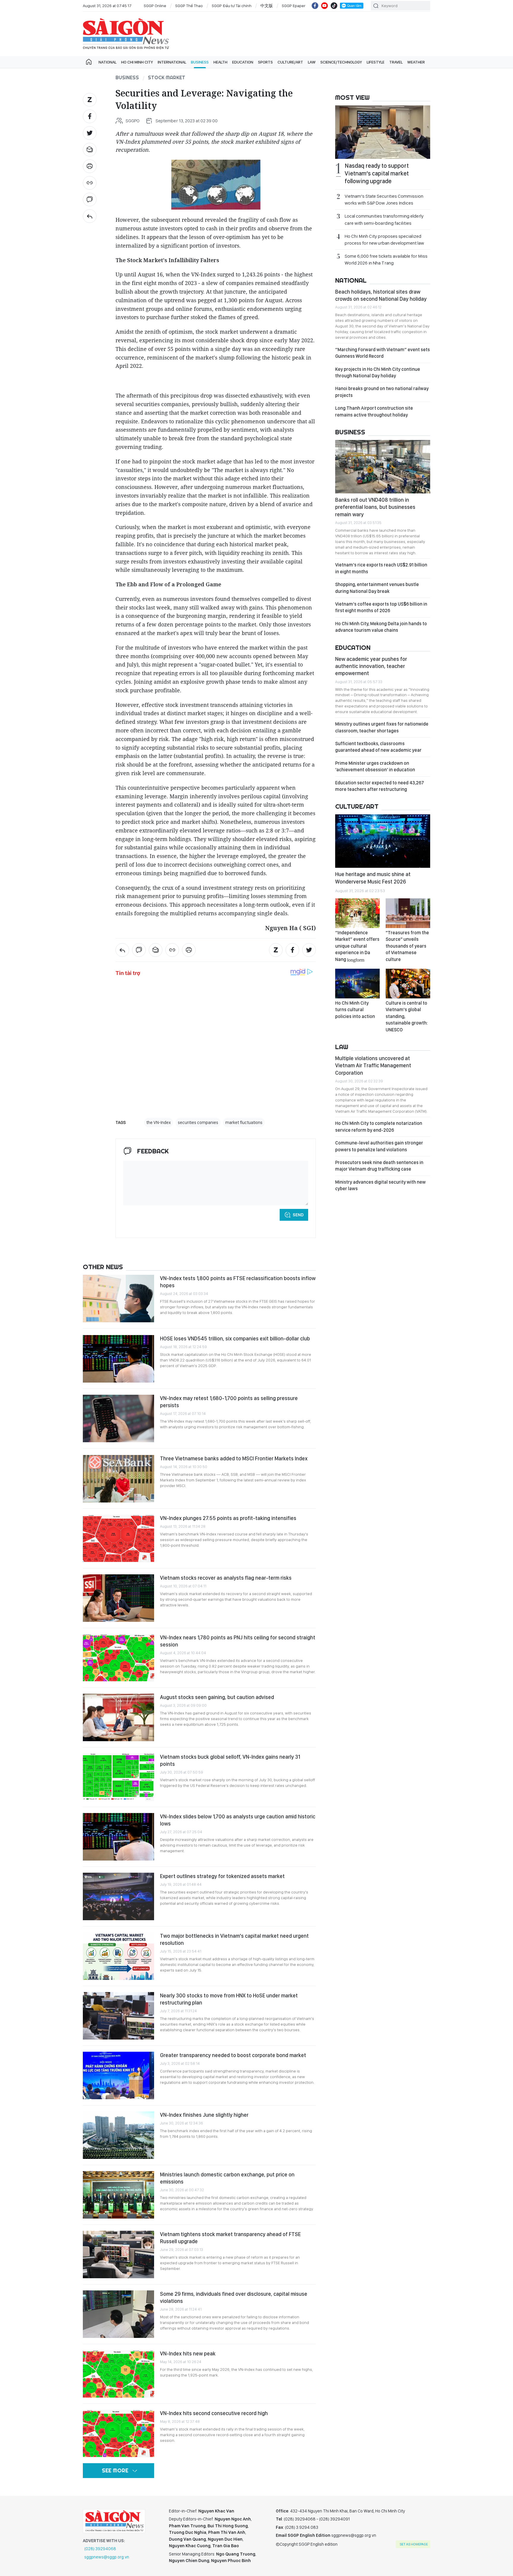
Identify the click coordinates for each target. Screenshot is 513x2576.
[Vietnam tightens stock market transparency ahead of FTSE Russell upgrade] (118, 2254)
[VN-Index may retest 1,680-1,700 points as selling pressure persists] (118, 1418)
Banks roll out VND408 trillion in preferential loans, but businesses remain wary (375, 507)
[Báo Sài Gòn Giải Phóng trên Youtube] (324, 6)
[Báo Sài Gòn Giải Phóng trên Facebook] (315, 6)
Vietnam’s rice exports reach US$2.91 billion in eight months (381, 568)
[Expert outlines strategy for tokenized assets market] (118, 1896)
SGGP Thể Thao (189, 6)
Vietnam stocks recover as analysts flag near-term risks (226, 1578)
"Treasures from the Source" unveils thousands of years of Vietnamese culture (407, 946)
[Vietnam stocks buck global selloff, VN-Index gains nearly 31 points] (118, 1777)
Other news (103, 1267)
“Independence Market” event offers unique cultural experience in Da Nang (357, 946)
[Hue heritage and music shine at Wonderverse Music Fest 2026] (383, 841)
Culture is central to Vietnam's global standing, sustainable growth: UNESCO (407, 1016)
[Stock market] (90, 216)
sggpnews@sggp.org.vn (107, 2557)
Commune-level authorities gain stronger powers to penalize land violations (379, 1146)
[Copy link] (90, 183)
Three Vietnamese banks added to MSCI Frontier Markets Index (234, 1458)
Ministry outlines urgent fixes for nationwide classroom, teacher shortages (382, 727)
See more (115, 2470)
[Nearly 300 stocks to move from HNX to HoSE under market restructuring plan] (118, 2016)
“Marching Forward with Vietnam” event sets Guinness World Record (383, 353)
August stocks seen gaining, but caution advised (217, 1697)
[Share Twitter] (90, 133)
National (107, 62)
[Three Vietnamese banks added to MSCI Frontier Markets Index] (118, 1479)
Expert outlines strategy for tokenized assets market (222, 1876)
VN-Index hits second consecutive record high (214, 2413)
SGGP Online (155, 6)
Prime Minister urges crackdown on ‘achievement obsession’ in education (375, 766)
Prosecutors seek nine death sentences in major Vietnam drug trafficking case (379, 1166)
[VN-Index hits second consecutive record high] (118, 2433)
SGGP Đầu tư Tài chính (232, 6)
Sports (265, 62)
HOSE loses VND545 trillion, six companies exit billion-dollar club (235, 1338)
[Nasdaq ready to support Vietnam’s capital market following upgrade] (383, 132)
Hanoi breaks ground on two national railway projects (382, 392)
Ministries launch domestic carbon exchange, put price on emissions (227, 2178)
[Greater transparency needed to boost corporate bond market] (118, 2075)
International (172, 62)
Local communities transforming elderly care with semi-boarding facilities (384, 219)
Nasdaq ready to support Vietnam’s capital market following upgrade (377, 173)
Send (298, 1215)
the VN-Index (159, 1122)
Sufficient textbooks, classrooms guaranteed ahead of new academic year (378, 747)
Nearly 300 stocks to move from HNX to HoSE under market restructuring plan (229, 1999)
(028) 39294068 (100, 2549)
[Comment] (90, 200)
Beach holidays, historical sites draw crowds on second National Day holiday (381, 295)
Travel (396, 62)
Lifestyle (376, 62)
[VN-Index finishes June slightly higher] (118, 2135)
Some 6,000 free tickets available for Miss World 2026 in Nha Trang (386, 259)
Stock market (167, 77)
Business (200, 62)
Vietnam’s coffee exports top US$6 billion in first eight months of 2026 (381, 607)
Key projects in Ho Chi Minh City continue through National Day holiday (378, 372)
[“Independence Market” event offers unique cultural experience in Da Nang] (357, 913)
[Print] (90, 166)
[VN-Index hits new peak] (118, 2374)
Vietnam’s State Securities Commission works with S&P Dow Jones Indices (384, 200)
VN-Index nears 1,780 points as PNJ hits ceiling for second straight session (238, 1641)
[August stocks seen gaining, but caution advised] (118, 1717)
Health (220, 62)
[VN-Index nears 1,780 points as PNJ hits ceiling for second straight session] (118, 1658)
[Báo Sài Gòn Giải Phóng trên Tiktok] (334, 6)
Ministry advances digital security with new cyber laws (380, 1185)
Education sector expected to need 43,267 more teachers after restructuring (380, 786)
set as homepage (414, 2544)
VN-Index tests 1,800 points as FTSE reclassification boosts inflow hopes (238, 1282)
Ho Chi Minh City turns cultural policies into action (355, 1010)
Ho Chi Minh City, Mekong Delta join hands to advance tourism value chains (381, 627)
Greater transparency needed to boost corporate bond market (233, 2055)
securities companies (198, 1122)
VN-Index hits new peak (188, 2353)
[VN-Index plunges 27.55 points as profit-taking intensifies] (118, 1538)
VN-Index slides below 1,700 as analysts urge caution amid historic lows (238, 1820)
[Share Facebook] (90, 116)
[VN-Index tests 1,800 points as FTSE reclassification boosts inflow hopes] (118, 1299)
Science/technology (341, 62)
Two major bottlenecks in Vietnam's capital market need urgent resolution (234, 1939)
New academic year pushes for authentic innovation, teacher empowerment (371, 666)
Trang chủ (89, 62)
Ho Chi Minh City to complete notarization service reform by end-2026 (379, 1126)
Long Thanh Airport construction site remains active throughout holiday (374, 411)
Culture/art (290, 62)
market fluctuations (244, 1122)
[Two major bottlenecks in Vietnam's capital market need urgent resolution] (118, 1956)
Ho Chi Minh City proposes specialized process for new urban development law (384, 240)
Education (243, 62)
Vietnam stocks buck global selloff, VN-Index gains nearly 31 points (230, 1760)
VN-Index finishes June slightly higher (204, 2115)
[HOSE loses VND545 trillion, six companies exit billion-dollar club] (118, 1359)
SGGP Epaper (294, 6)
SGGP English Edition (126, 34)
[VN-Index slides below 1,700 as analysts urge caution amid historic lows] (118, 1837)
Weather (416, 62)
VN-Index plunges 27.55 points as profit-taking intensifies (228, 1518)
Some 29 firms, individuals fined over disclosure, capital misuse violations (234, 2297)
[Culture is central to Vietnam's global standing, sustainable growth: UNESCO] (408, 984)
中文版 (267, 6)
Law (312, 62)
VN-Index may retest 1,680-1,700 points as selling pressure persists (229, 1402)
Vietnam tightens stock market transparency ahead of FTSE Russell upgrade (230, 2238)
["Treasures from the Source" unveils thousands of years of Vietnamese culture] (408, 913)
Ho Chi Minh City (137, 62)
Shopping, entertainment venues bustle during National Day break (377, 588)
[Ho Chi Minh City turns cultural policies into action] (357, 984)
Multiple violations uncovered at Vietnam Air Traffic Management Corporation (373, 1065)
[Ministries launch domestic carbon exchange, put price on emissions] (118, 2195)
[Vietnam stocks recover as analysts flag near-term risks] (118, 1598)
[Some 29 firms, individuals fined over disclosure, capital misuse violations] (118, 2314)
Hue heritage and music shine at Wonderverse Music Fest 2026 (373, 878)
